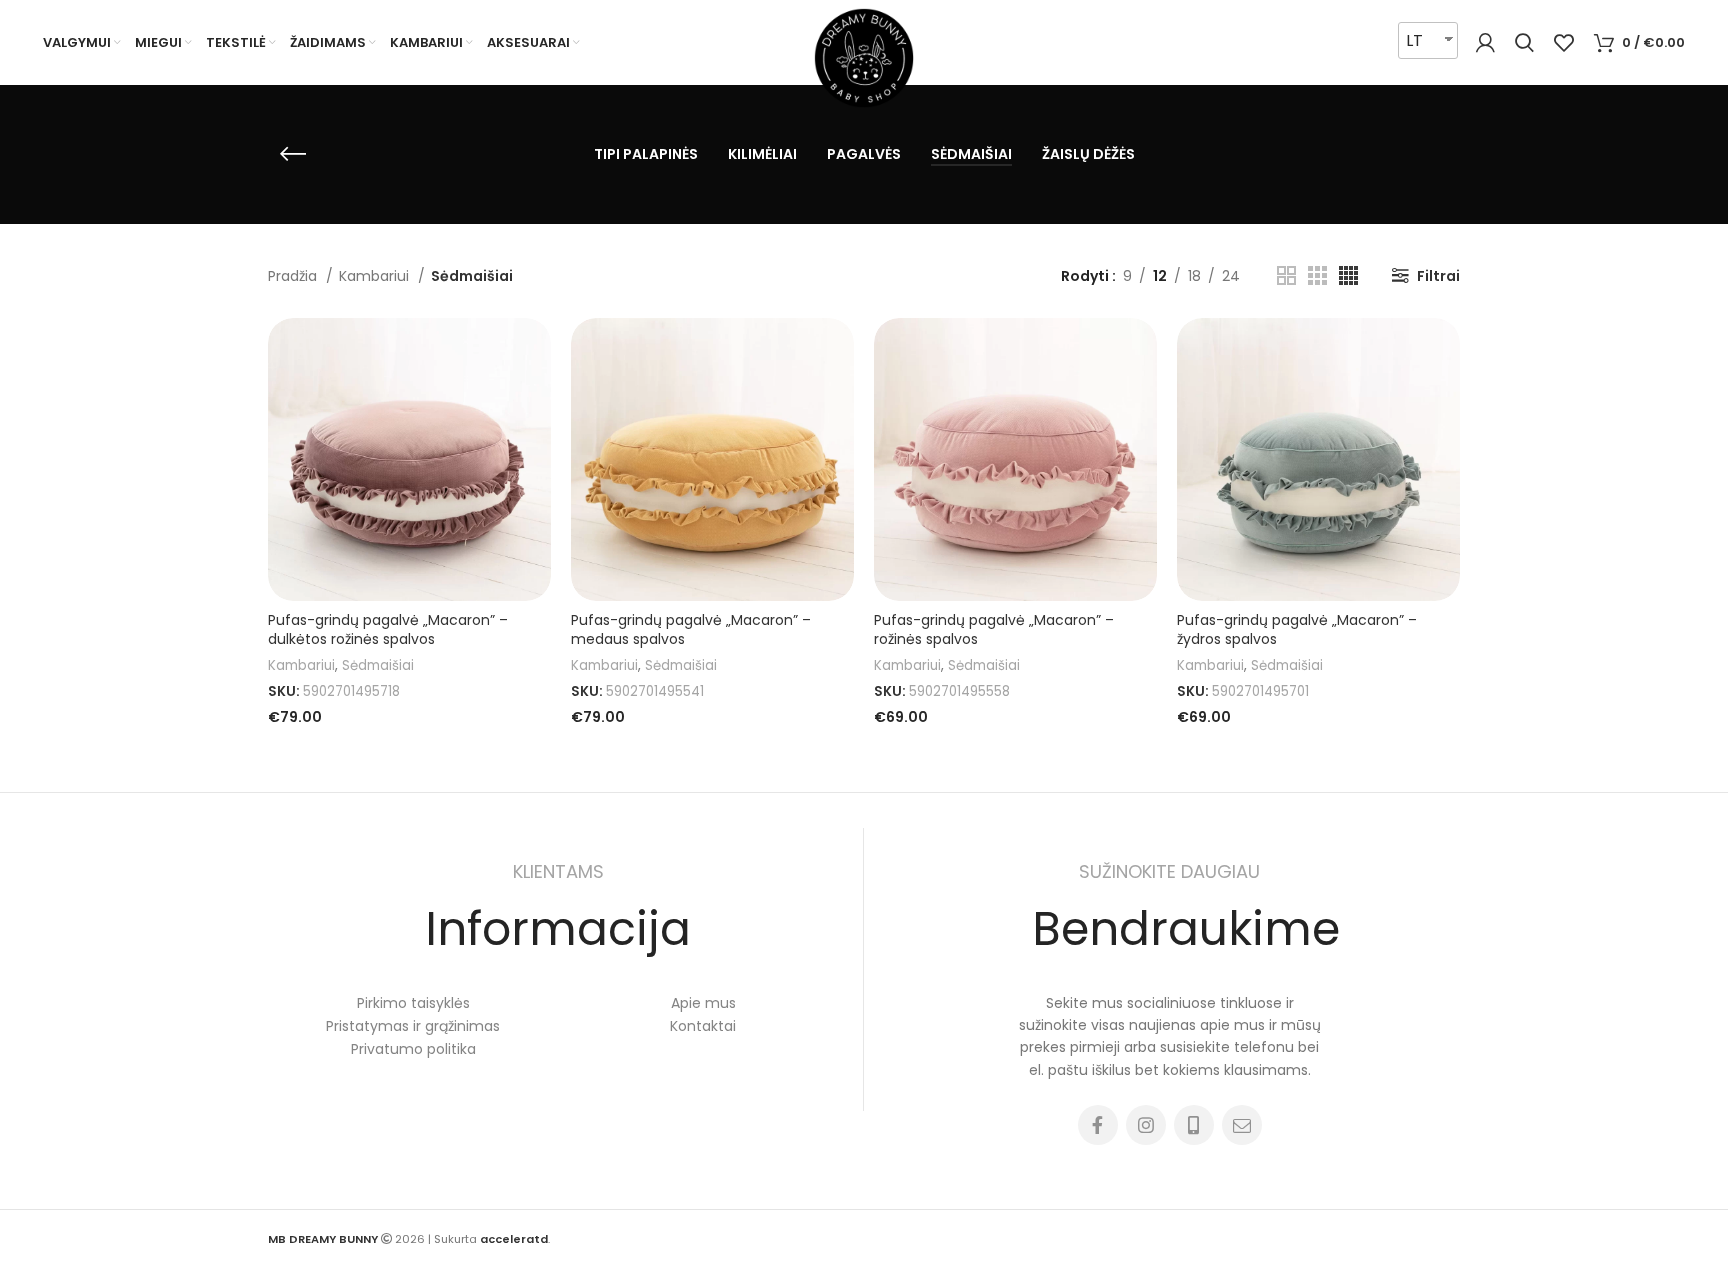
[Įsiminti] (536, 350)
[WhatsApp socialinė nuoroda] (1194, 1125)
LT (1414, 40)
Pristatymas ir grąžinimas (413, 1026)
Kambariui (376, 276)
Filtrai (1438, 276)
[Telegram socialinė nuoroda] (1242, 1125)
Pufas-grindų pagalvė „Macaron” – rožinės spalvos (994, 630)
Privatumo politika (413, 1049)
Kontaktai (703, 1026)
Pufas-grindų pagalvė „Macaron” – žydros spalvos (1297, 630)
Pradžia (294, 276)
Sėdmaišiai (378, 665)
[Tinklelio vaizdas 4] (1348, 275)
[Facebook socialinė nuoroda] (1098, 1125)
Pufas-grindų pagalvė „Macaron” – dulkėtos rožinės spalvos (388, 630)
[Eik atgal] (293, 154)
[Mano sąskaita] (1485, 43)
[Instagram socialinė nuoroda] (1146, 1125)
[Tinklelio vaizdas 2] (1286, 275)
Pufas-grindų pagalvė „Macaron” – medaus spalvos (691, 630)
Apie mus (703, 1003)
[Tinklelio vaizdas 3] (1317, 275)
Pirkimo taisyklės (413, 1003)
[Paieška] (1524, 43)
